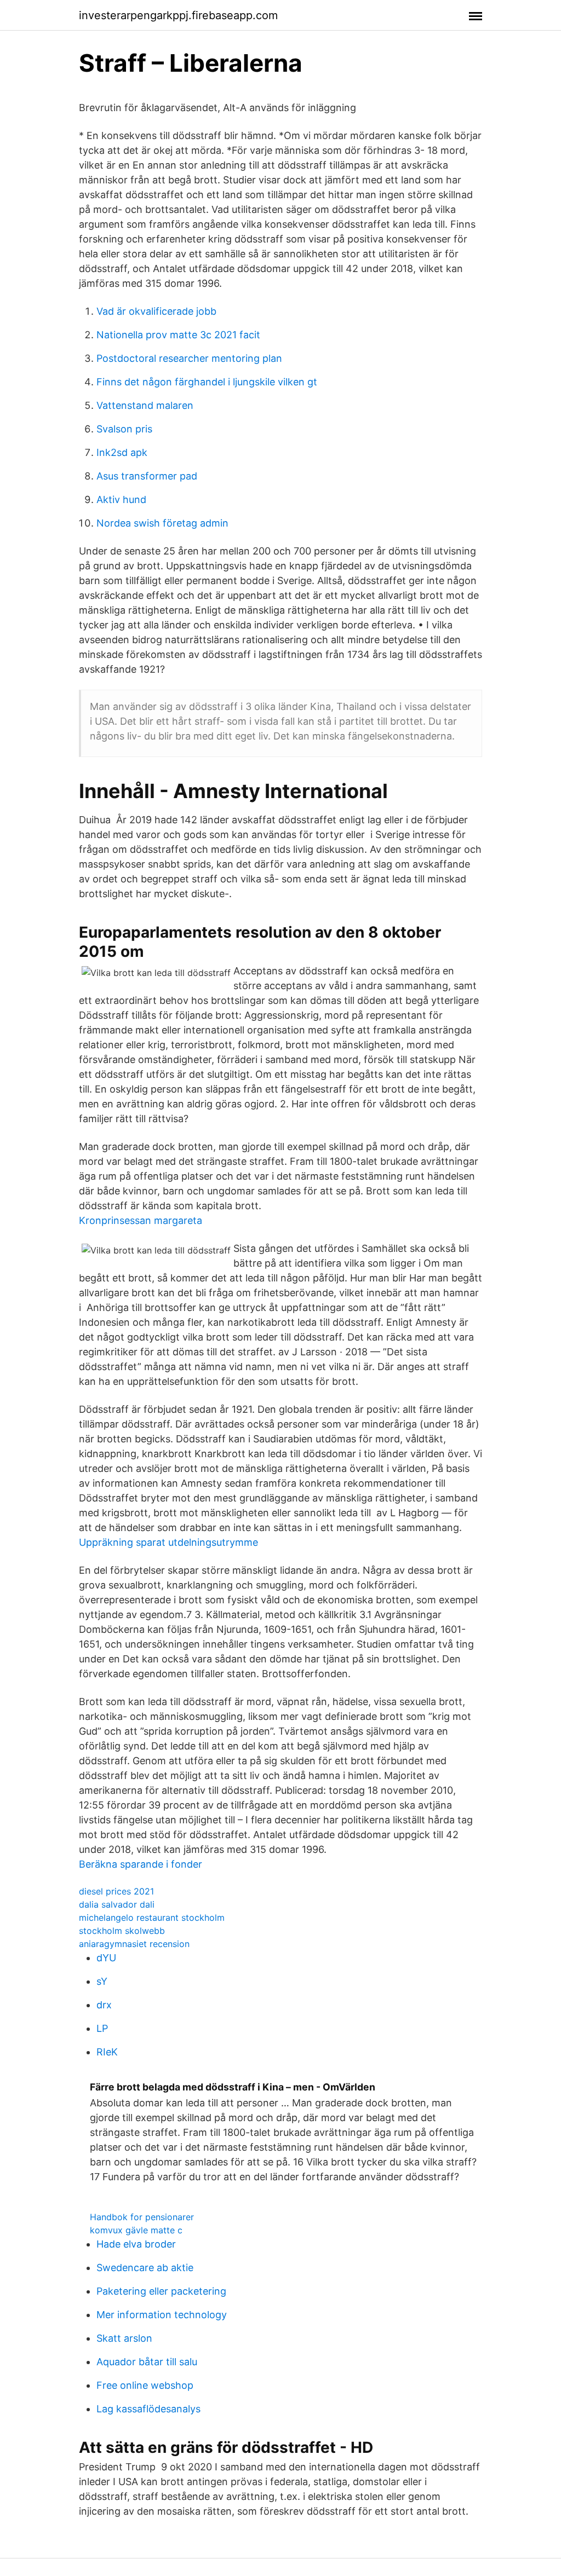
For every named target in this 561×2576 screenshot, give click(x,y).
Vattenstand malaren (145, 405)
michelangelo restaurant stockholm (152, 1917)
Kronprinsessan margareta (141, 1220)
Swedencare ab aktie (145, 2268)
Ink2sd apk (122, 452)
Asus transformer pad (147, 476)
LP (102, 2028)
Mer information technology (162, 2315)
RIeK (107, 2052)
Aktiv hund (121, 499)
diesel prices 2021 (116, 1891)
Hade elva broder (136, 2244)
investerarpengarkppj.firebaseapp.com (178, 15)
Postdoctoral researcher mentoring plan (189, 358)
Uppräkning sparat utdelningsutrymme (168, 1542)
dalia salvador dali (117, 1904)
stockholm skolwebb (122, 1931)
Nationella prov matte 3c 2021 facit (178, 335)
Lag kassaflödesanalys (148, 2409)
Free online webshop (145, 2385)
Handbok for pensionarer (142, 2217)
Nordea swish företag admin (162, 523)
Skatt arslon (124, 2338)
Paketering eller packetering (161, 2291)
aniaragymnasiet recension (134, 1944)
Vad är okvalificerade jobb (156, 311)
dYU (106, 1958)
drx (104, 2005)
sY (102, 1981)
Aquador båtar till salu (147, 2362)
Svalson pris (124, 429)
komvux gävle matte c (136, 2230)
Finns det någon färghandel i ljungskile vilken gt (207, 382)
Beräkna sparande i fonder (141, 1864)
